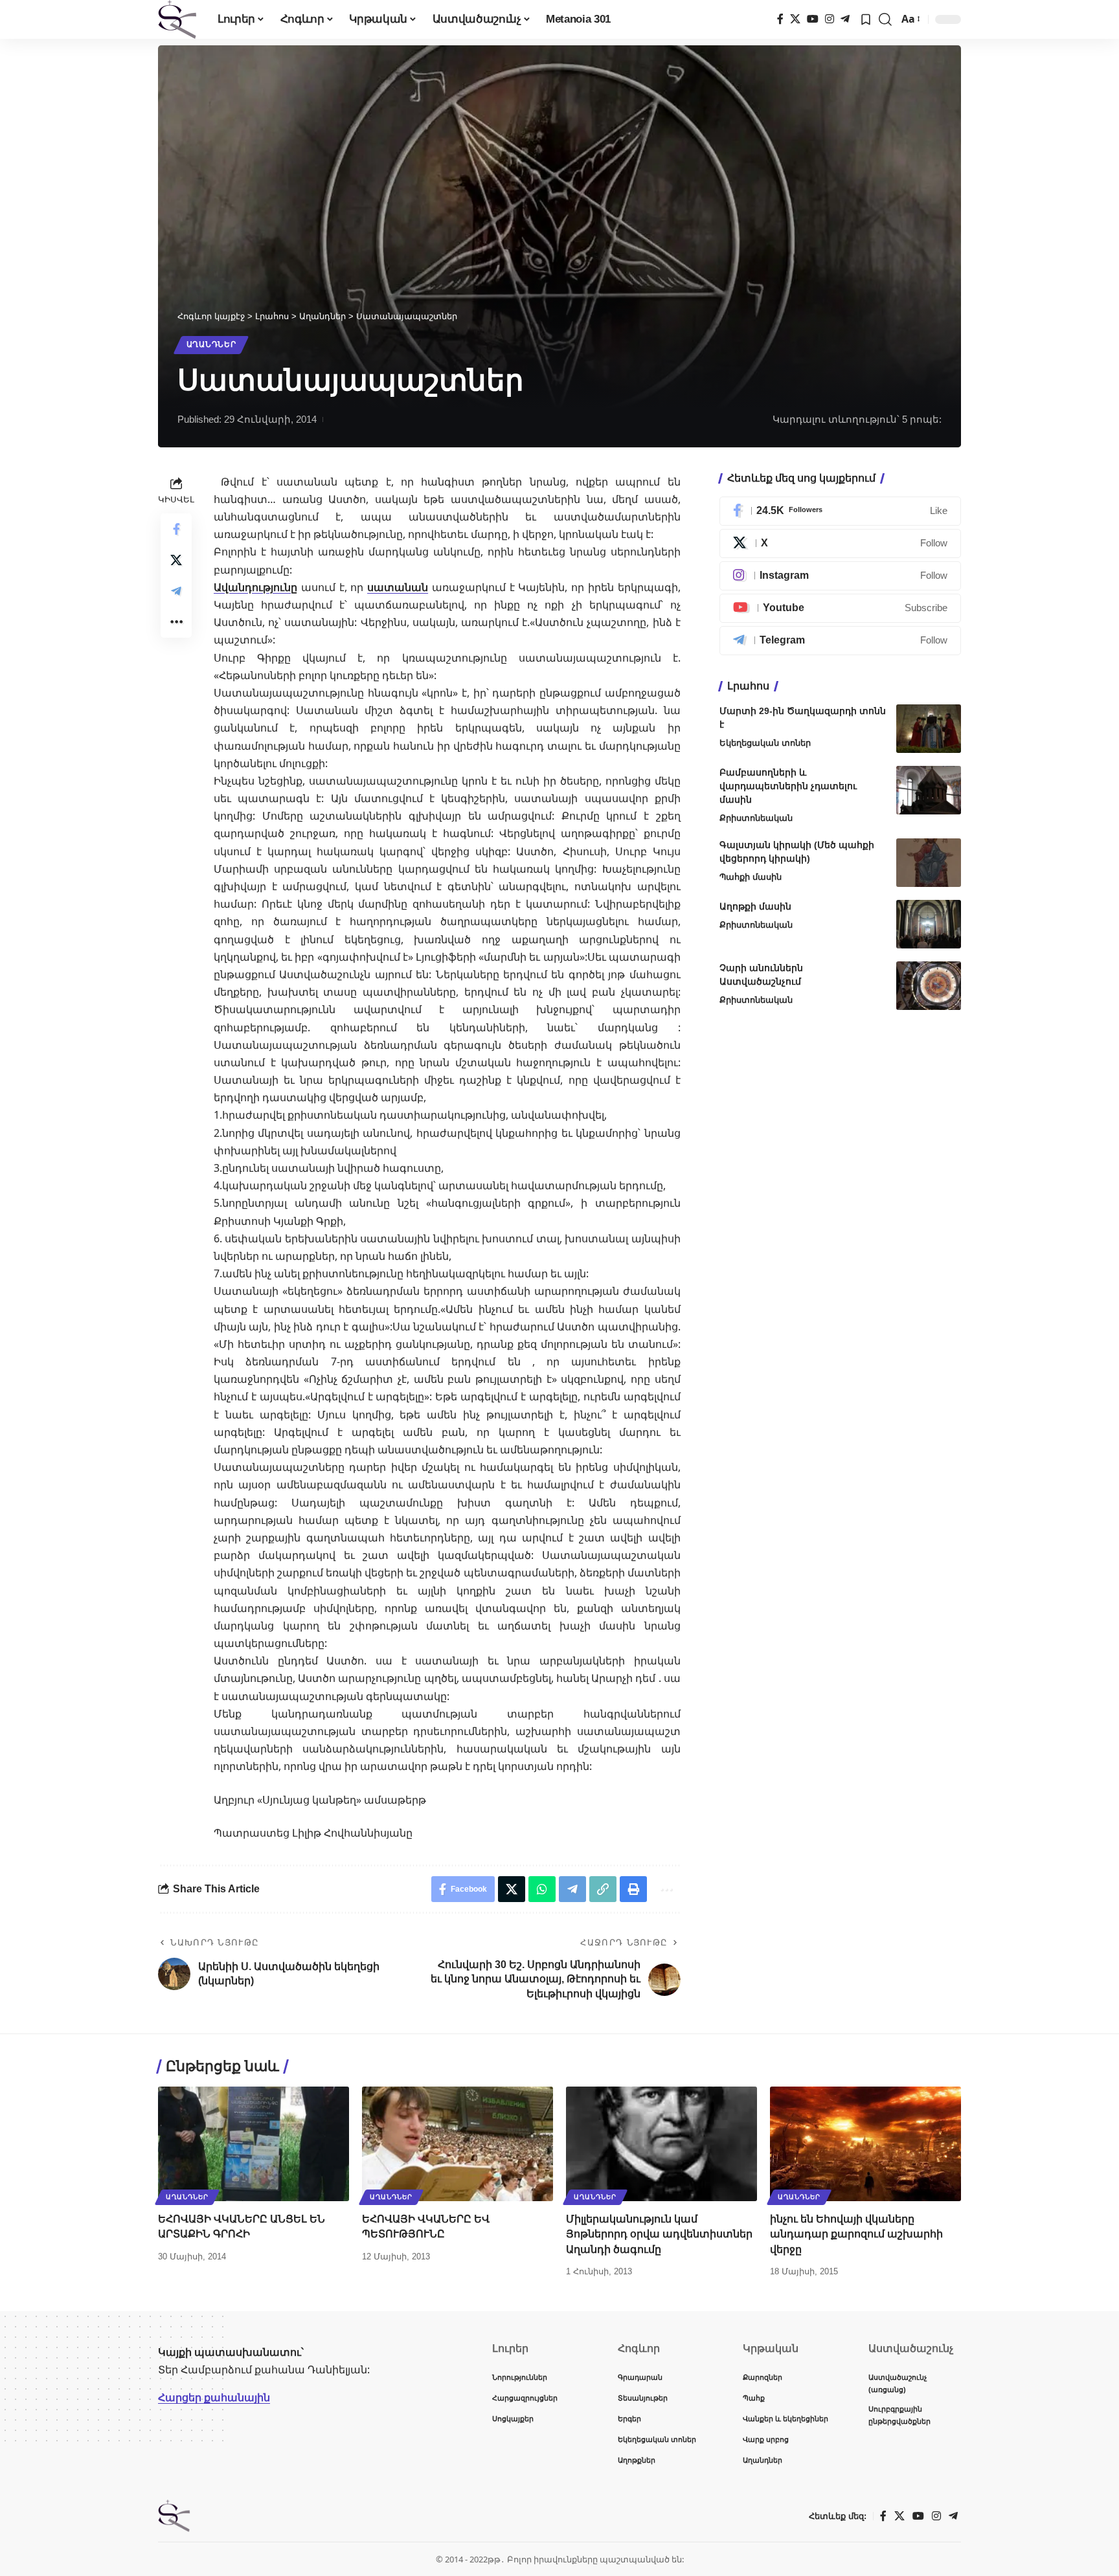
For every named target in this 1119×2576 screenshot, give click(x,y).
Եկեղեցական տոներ (765, 743)
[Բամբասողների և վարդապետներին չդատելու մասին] (929, 790)
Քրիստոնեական (756, 818)
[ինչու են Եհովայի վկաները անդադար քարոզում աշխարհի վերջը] (865, 2144)
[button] (885, 19)
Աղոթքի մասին (755, 906)
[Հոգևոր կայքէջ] (177, 19)
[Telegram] (845, 19)
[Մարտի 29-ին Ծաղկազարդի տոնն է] (929, 729)
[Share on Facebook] (176, 529)
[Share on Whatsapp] (542, 1889)
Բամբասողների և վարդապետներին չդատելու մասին (788, 786)
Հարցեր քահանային (214, 2397)
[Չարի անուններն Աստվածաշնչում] (929, 986)
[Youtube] (840, 608)
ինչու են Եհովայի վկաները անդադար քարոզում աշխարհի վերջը (856, 2234)
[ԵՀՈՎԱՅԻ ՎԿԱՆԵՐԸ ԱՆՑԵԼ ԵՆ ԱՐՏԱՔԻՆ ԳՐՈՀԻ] (254, 2144)
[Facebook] (780, 19)
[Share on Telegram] (176, 591)
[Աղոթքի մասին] (929, 924)
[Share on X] (176, 560)
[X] (795, 19)
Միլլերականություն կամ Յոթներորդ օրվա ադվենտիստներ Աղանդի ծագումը (659, 2234)
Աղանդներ (211, 344)
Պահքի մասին (751, 877)
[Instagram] (830, 19)
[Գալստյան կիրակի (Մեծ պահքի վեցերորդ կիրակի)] (929, 863)
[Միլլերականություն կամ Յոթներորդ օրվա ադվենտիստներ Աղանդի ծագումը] (661, 2144)
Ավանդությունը (255, 587)
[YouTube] (813, 19)
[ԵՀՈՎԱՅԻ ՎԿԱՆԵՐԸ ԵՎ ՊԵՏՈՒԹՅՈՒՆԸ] (458, 2144)
